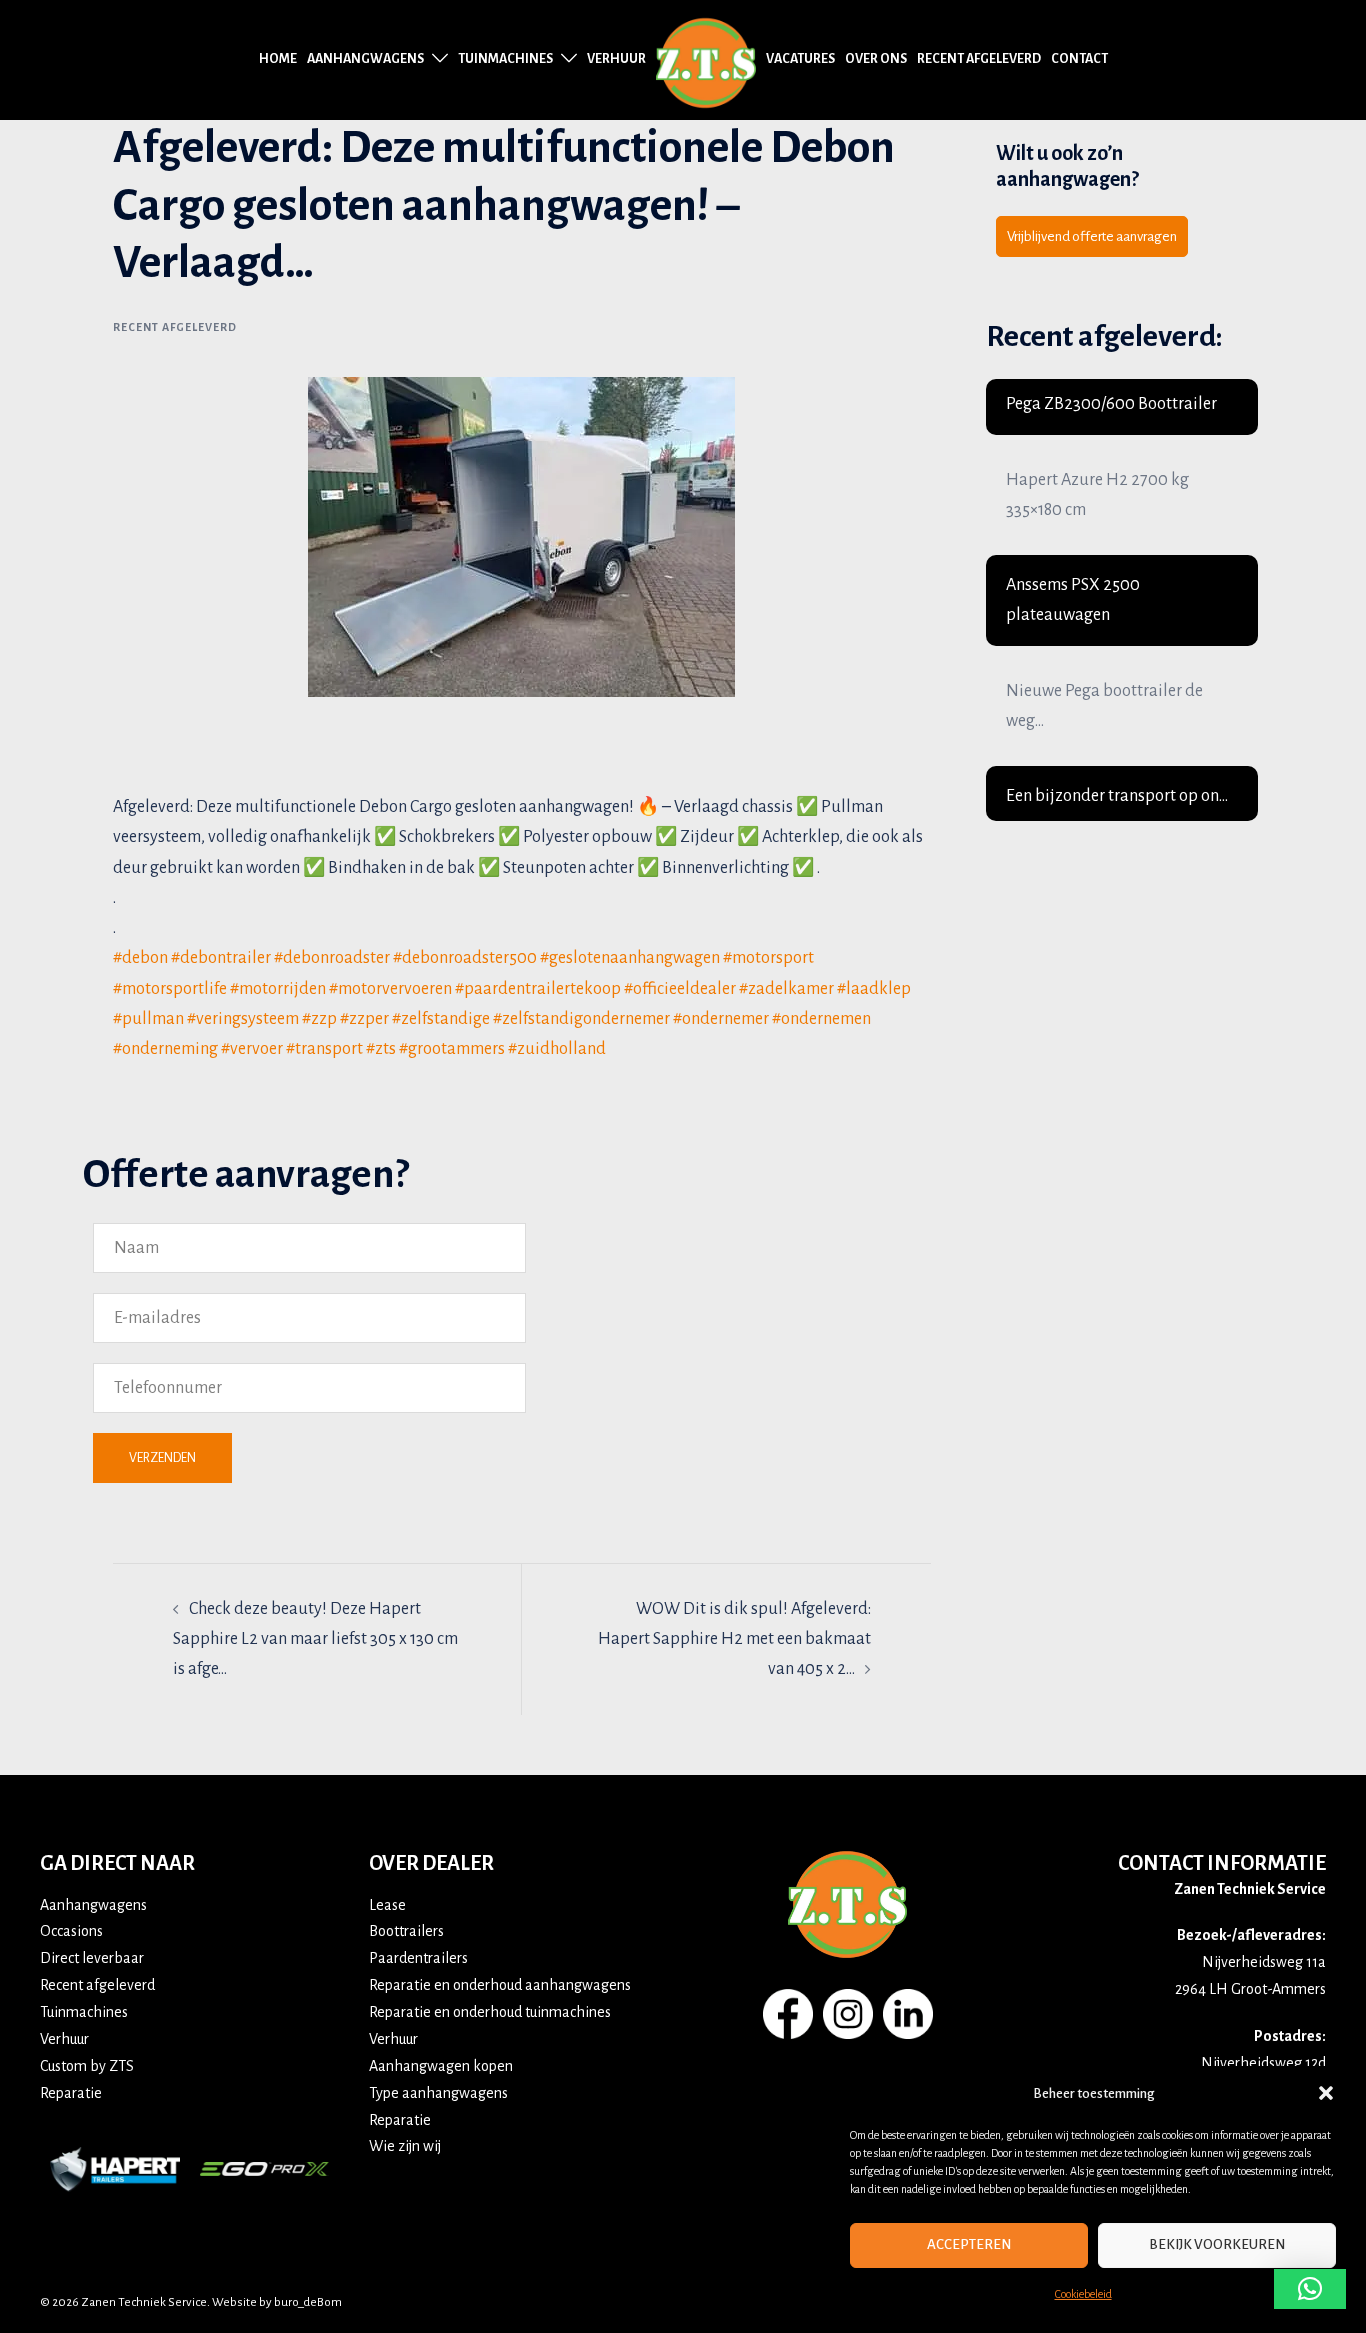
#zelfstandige (441, 1019)
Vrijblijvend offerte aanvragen (1092, 236)
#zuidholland (557, 1049)
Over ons (876, 59)
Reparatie (71, 2093)
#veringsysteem (243, 1019)
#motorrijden (278, 989)
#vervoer (252, 1049)
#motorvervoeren (390, 989)
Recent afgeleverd (979, 59)
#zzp (319, 1019)
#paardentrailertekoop (538, 989)
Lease (387, 1905)
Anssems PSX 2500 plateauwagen (1073, 600)
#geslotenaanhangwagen (630, 958)
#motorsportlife (170, 989)
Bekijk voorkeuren (1217, 2244)
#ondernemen (821, 1019)
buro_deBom (308, 2302)
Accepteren (969, 2244)
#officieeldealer (680, 989)
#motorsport (768, 958)
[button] (1326, 2093)
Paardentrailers (418, 1958)
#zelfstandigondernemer (581, 1019)
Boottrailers (406, 1931)
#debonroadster (332, 958)
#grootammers (452, 1049)
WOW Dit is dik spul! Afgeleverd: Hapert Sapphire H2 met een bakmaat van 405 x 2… (734, 1639)
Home (278, 59)
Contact (1079, 59)
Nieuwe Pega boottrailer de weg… (1104, 706)
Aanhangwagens (365, 59)
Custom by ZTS (87, 2066)
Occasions (71, 1931)
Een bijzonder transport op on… (1117, 796)
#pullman (148, 1019)
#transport (324, 1049)
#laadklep (874, 989)
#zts (381, 1049)
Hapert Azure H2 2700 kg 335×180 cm (1097, 495)
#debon (140, 958)
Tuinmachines (505, 59)
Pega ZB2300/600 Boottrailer (1111, 404)
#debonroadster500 (465, 958)
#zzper (364, 1019)
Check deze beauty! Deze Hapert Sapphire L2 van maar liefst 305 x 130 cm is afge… (315, 1639)
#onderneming (165, 1049)
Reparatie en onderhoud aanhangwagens (500, 1985)
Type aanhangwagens (438, 2093)
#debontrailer (221, 958)
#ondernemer (721, 1019)
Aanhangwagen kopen (441, 2066)
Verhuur (616, 59)
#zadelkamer (786, 989)
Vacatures (800, 59)
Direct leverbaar (92, 1958)
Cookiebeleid (1083, 2294)
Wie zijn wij (405, 2146)
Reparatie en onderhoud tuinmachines (490, 2012)
